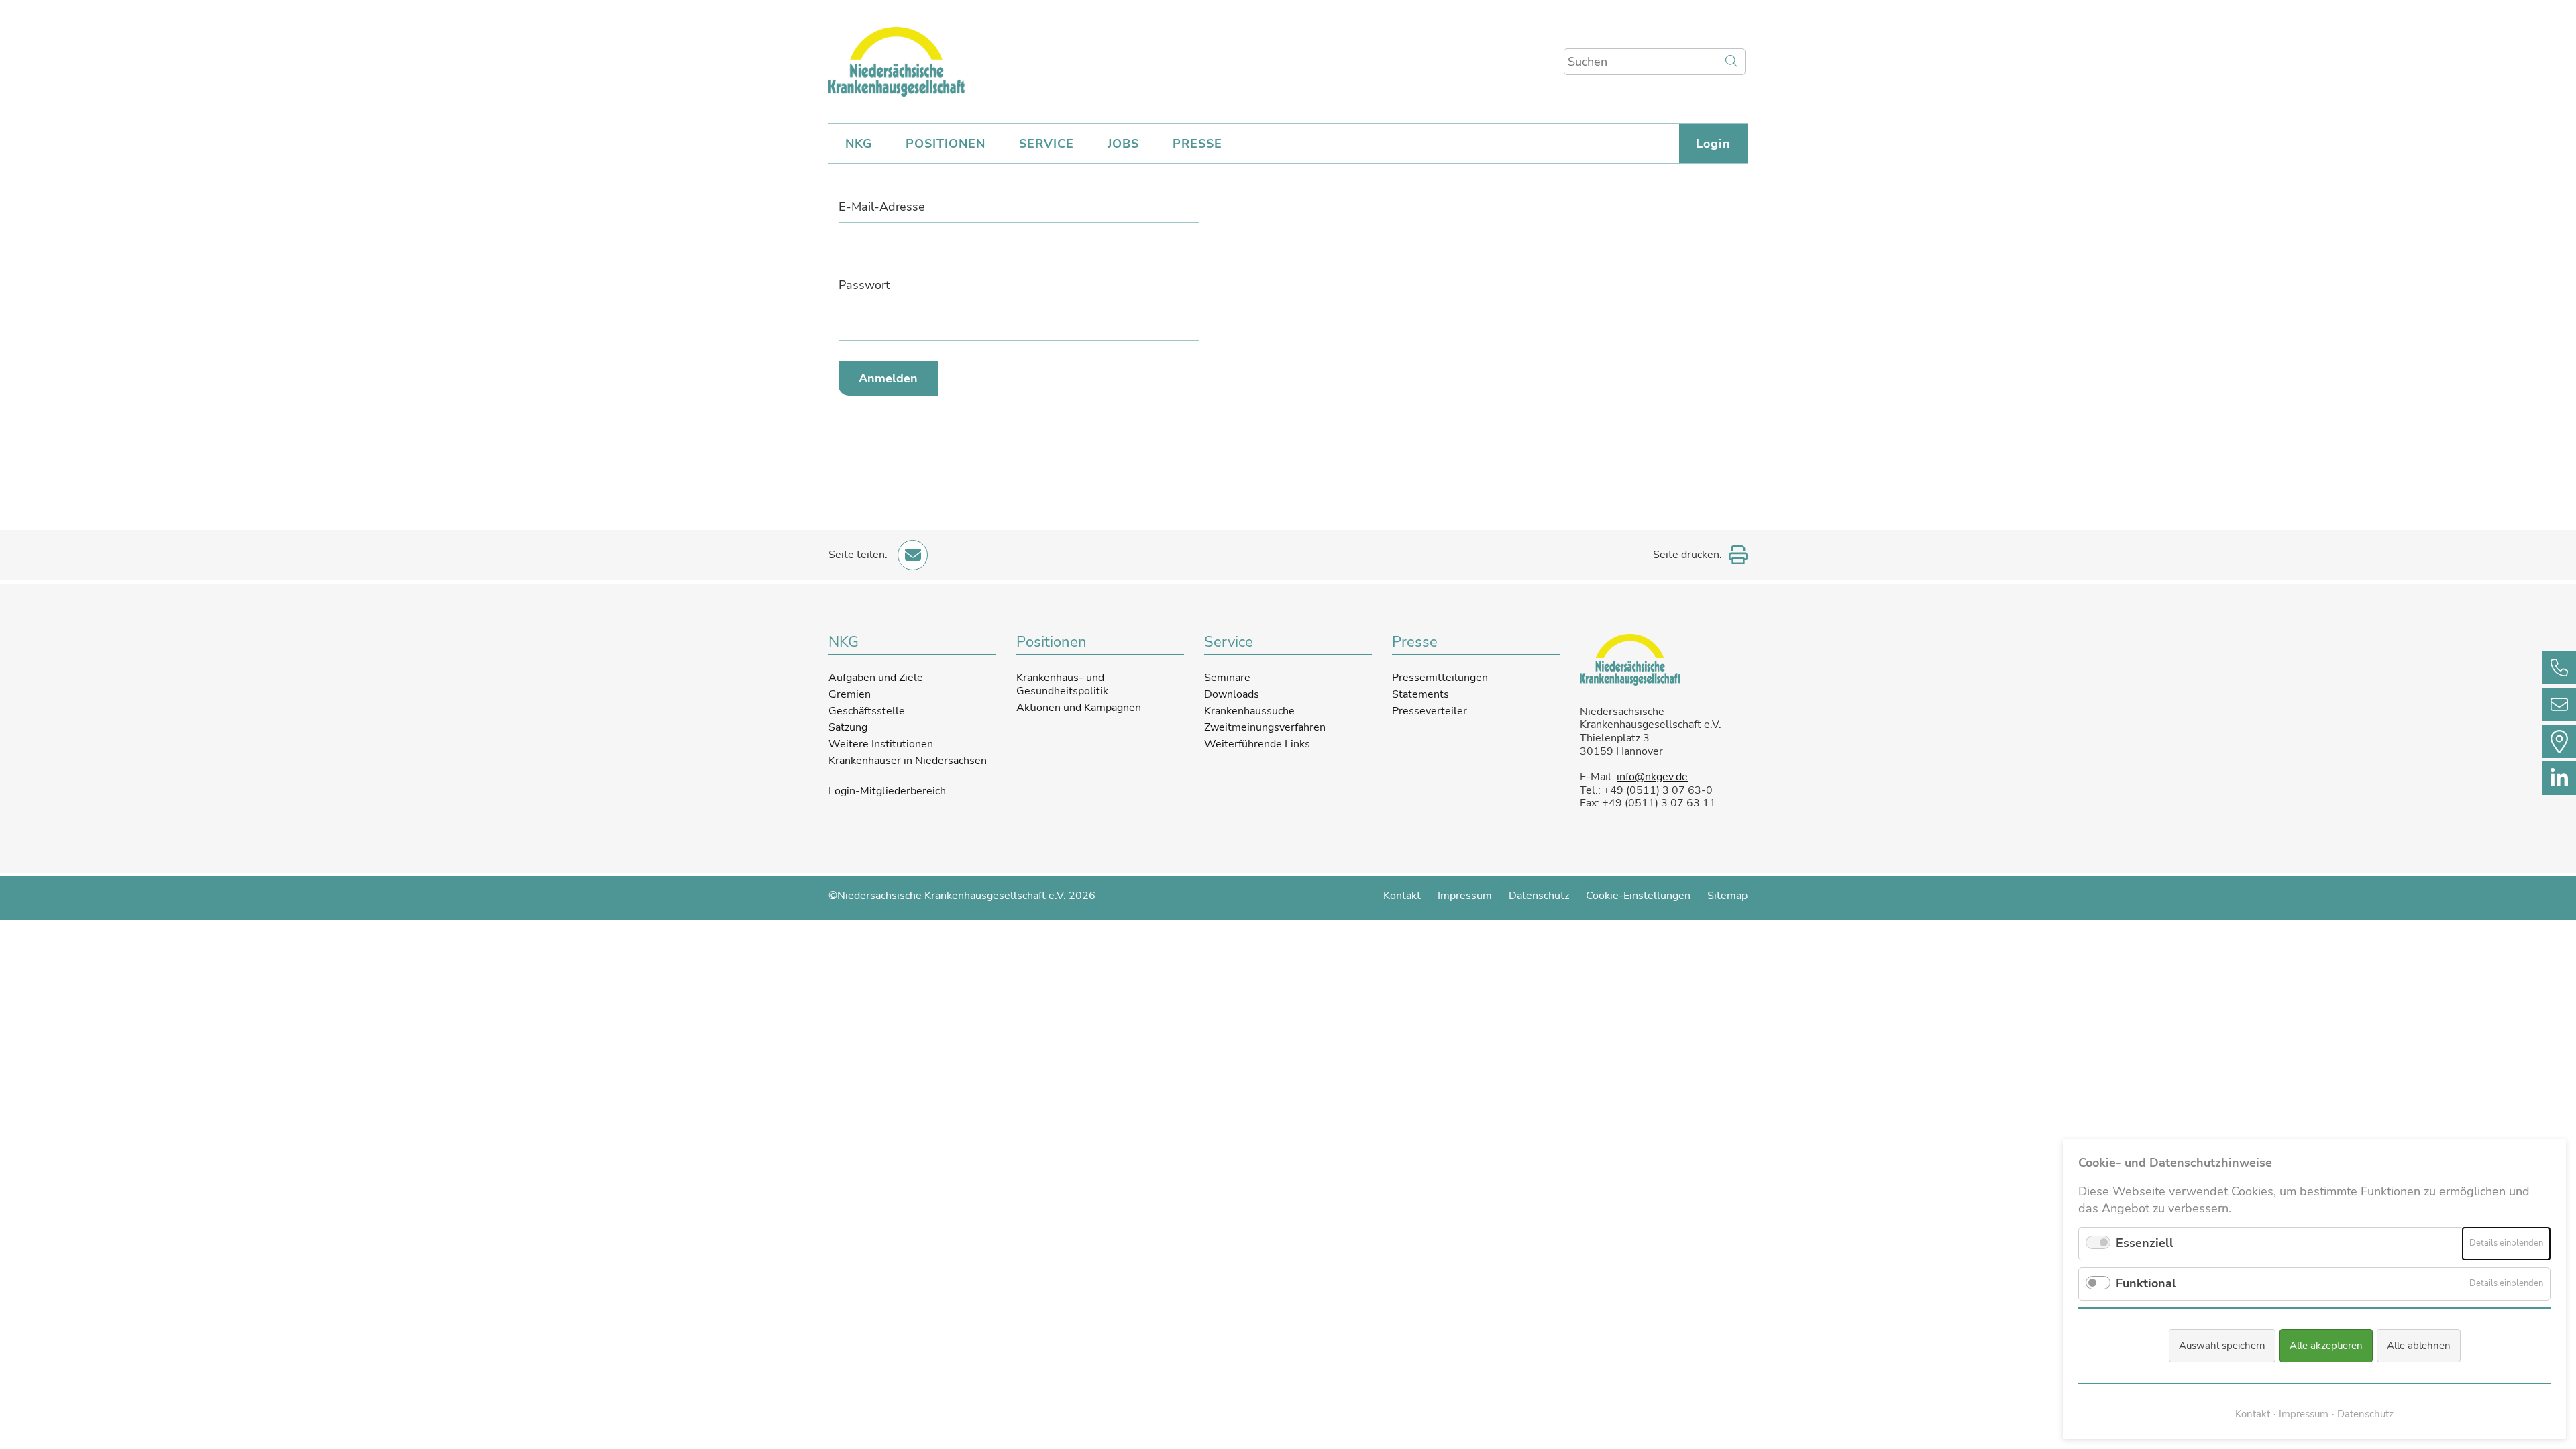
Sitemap (1727, 896)
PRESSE (1197, 144)
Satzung (848, 727)
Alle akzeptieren (2326, 1346)
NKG (859, 144)
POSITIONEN (946, 144)
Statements (1420, 694)
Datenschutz (1539, 896)
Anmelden (888, 378)
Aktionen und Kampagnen (1079, 708)
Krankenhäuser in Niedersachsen (908, 761)
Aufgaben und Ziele (876, 678)
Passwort (864, 285)
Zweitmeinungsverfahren (1265, 727)
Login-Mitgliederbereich (887, 792)
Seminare (1227, 678)
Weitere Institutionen (881, 744)
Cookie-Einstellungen (1638, 896)
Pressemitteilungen (1440, 678)
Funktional (2146, 1283)
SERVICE (1046, 144)
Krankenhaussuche (1249, 711)
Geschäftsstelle (867, 711)
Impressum (1465, 896)
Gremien (850, 694)
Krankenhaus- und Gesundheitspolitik (1062, 684)
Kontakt (1402, 896)
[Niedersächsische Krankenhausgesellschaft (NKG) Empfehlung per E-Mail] (913, 555)
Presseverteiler (1430, 711)
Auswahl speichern (2222, 1346)
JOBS (1123, 144)
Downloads (1232, 694)
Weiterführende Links (1257, 744)
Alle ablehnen (2419, 1346)
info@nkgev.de (1652, 777)
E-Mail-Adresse (882, 207)
